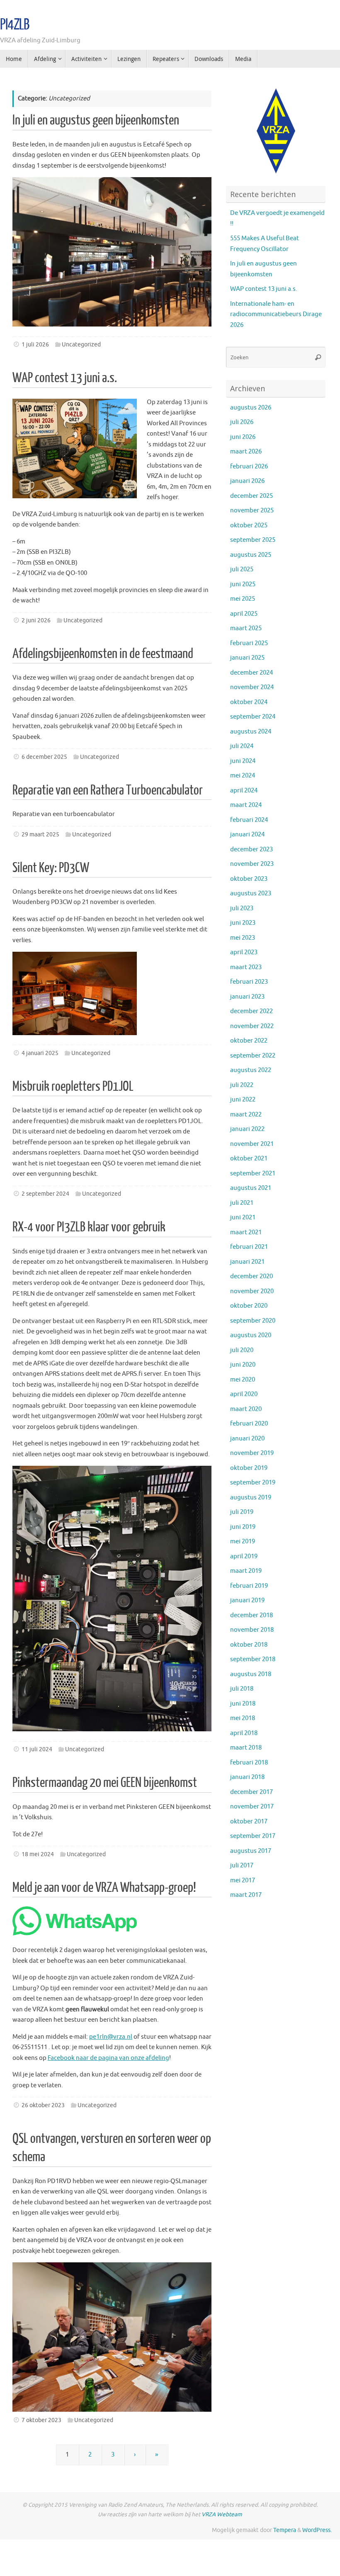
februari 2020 (249, 1424)
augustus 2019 (251, 1498)
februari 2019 (249, 1586)
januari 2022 (247, 1129)
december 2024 (251, 673)
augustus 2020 (251, 1335)
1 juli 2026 (35, 345)
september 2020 (253, 1321)
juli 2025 (242, 569)
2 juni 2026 (36, 620)
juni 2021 (243, 1217)
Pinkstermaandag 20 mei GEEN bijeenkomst (105, 1783)
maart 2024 (246, 805)
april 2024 (244, 791)
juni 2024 (243, 761)
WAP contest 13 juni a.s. (65, 378)
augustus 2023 (251, 893)
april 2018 (244, 1733)
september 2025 (253, 540)
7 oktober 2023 (41, 2420)
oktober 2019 (249, 1468)
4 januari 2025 (40, 1053)
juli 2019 (242, 1512)
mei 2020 (243, 1380)
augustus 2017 (251, 1851)
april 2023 (244, 952)
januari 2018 (247, 1777)
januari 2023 (247, 997)
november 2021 (252, 1144)
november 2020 (252, 1291)
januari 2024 (247, 835)
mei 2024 (243, 776)
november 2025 (252, 511)
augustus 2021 (251, 1188)
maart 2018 (246, 1748)
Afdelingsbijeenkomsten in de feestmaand (103, 654)
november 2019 (252, 1453)
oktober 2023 (249, 879)
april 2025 (244, 614)
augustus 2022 (251, 1070)
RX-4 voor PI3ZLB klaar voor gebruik (89, 1227)
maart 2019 (246, 1571)
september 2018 (253, 1659)
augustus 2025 (251, 555)
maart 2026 (246, 452)
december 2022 (251, 1011)
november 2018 (252, 1630)
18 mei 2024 (38, 1854)
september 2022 (253, 1056)
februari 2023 (249, 982)
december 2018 (251, 1615)
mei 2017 (243, 1880)
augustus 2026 (251, 408)
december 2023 (251, 849)
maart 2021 (246, 1232)
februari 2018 (249, 1763)
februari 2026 (249, 467)
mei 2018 (243, 1718)
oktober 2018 (249, 1645)
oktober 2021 (249, 1159)
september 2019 (253, 1483)
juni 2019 (243, 1527)
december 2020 (251, 1276)
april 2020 (244, 1394)
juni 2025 (243, 584)
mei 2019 (243, 1541)
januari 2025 (247, 658)
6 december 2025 (44, 757)
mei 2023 (243, 938)
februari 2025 (249, 643)
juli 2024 (242, 746)
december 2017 (251, 1792)
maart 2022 (246, 1115)
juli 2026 (242, 422)
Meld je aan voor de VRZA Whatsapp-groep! (104, 1888)
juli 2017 (242, 1866)
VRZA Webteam (222, 2514)
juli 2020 (242, 1350)
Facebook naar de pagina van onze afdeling (108, 2058)
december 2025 (251, 496)
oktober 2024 (249, 702)
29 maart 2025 (40, 835)
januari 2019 (247, 1600)
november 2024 (252, 687)
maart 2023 (246, 967)
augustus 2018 (251, 1674)
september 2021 (253, 1173)
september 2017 (253, 1836)
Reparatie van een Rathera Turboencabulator (108, 790)
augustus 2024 (251, 732)
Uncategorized (81, 345)
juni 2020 (243, 1365)
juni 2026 (243, 437)
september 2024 (253, 717)
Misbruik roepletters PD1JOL (73, 1087)
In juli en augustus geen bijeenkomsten (96, 120)
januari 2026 (247, 481)
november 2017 (252, 1807)
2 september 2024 (45, 1194)
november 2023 (252, 864)
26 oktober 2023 (43, 2105)
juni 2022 (243, 1100)
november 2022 (252, 1026)
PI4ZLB (15, 25)
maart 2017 (246, 1895)
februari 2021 (249, 1247)
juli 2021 (242, 1203)
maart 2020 (246, 1409)
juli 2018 (242, 1689)
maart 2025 (246, 628)
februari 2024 (249, 820)
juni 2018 (243, 1704)
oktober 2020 (249, 1306)
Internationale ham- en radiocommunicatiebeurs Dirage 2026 (276, 314)
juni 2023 (243, 923)
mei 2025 (243, 599)
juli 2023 (242, 908)
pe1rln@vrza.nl (111, 2037)
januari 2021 (247, 1262)
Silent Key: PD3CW (51, 868)
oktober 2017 (249, 1822)
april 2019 (244, 1556)
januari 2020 (247, 1439)
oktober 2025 (249, 525)
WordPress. (317, 2530)
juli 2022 (242, 1085)
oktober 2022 (249, 1041)
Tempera (285, 2530)
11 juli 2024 (37, 1749)
